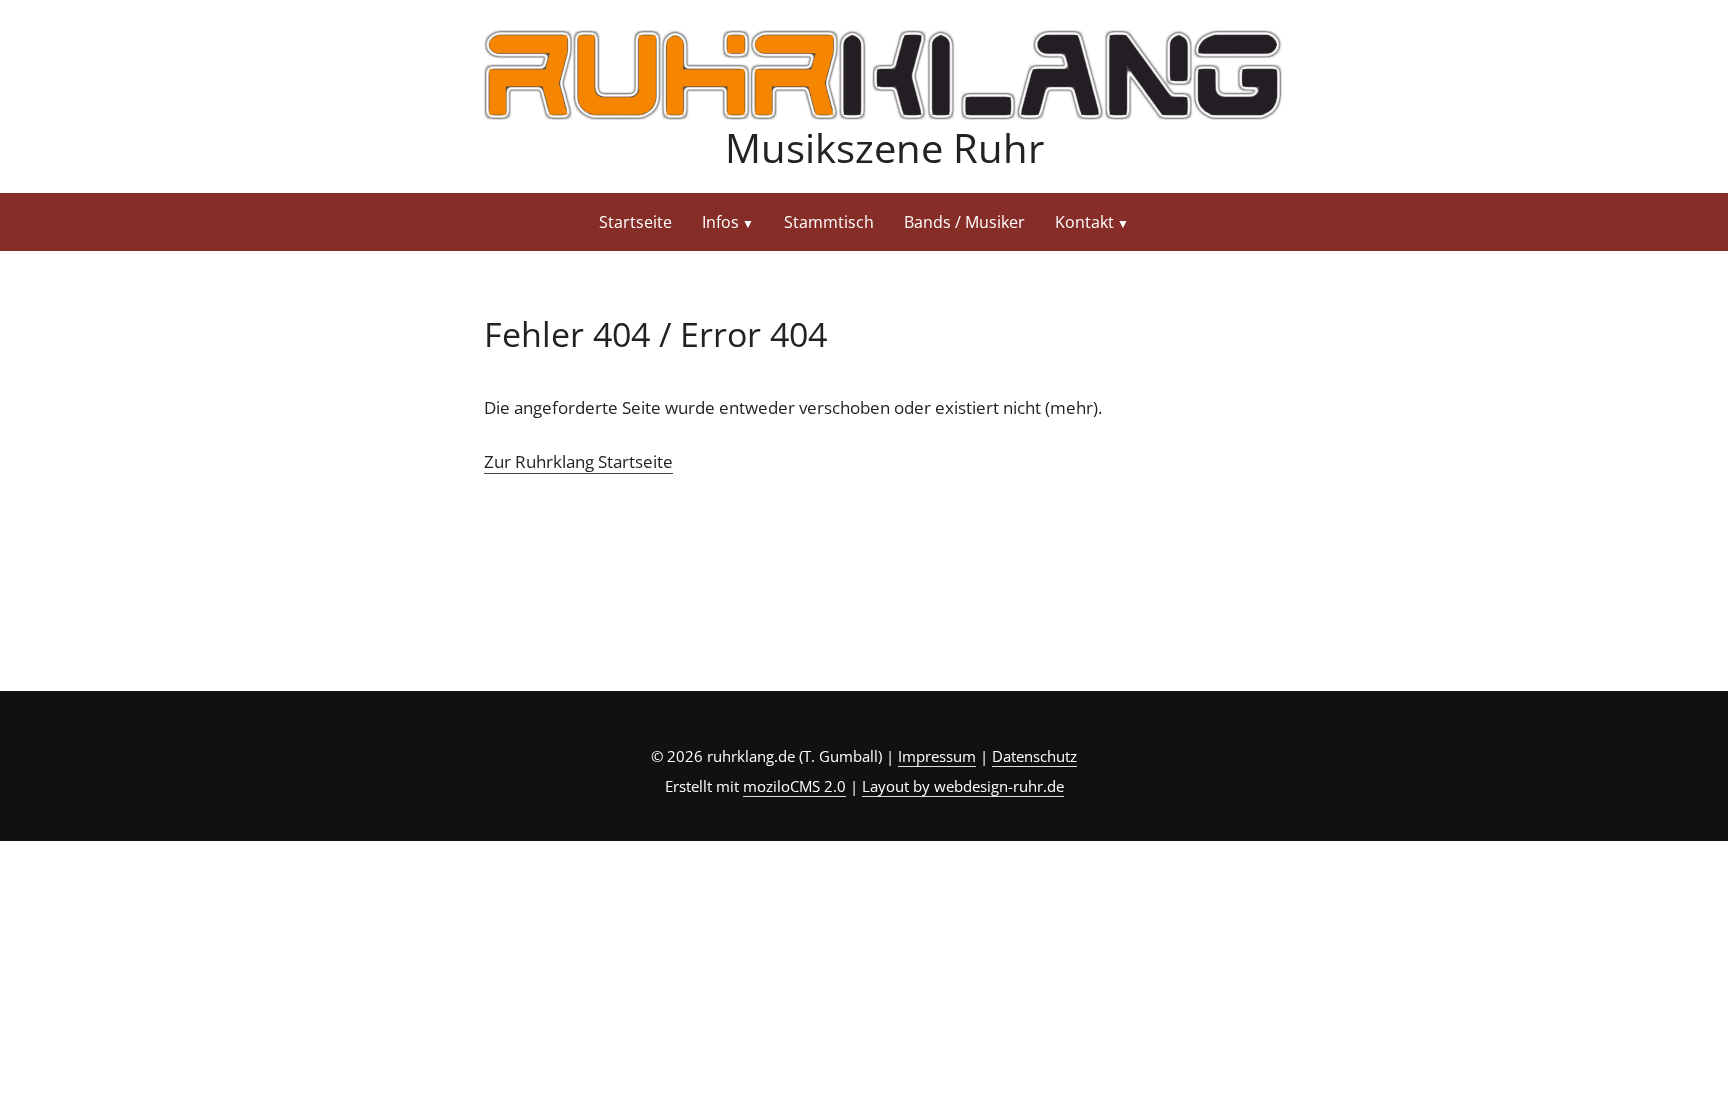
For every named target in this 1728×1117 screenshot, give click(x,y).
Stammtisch (829, 222)
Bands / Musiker (964, 222)
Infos (720, 222)
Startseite (635, 222)
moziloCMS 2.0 (794, 786)
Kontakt (1084, 222)
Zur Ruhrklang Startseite (578, 461)
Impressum (937, 756)
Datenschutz (1034, 756)
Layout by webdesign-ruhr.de (963, 786)
